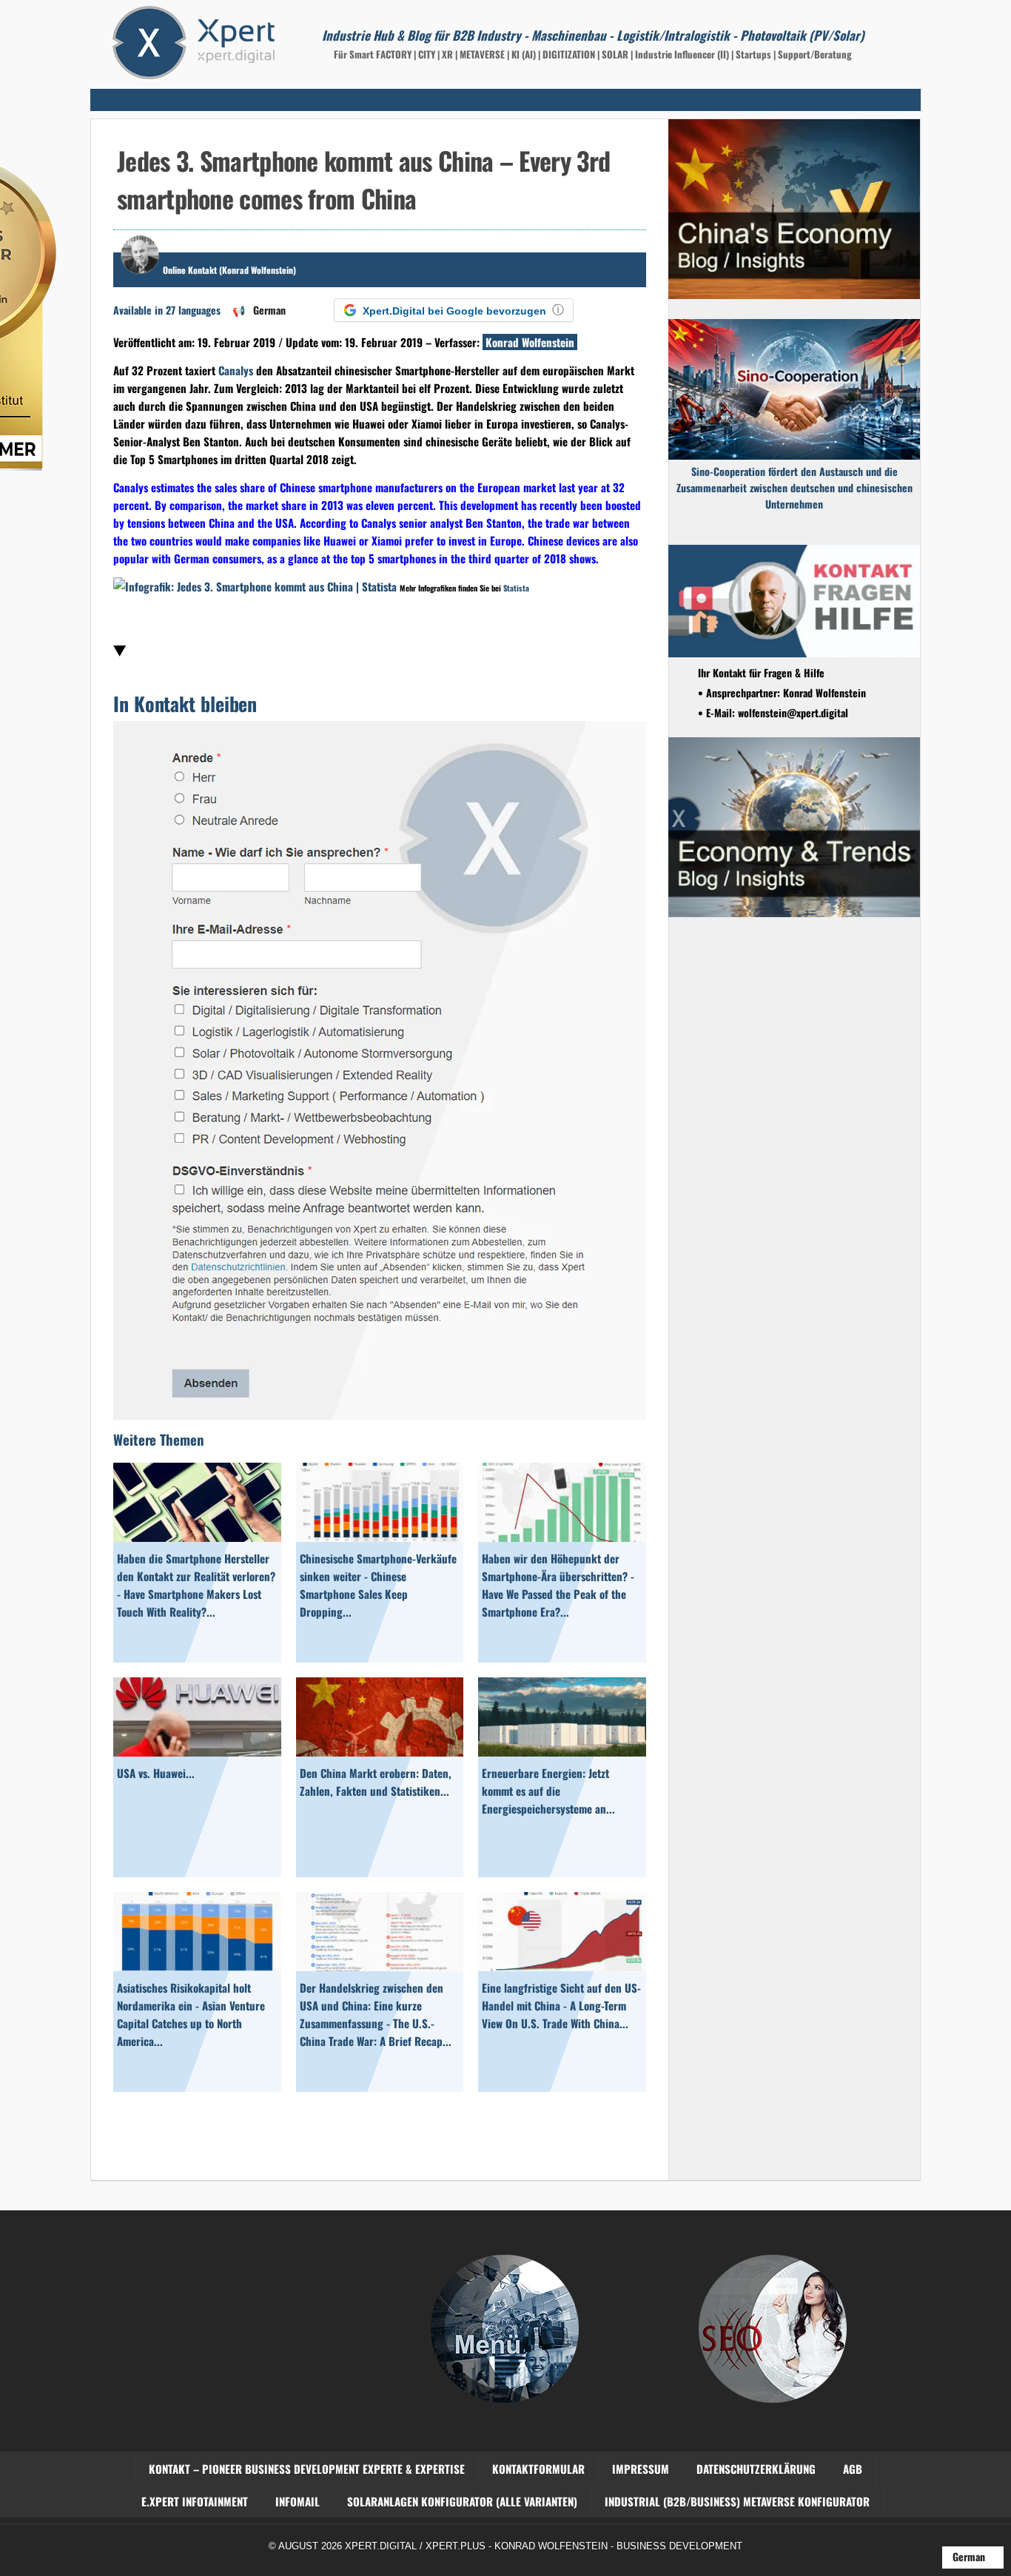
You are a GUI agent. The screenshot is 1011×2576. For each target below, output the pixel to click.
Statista (516, 588)
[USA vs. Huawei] (197, 1751)
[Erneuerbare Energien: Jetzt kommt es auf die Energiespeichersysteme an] (562, 1751)
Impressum (641, 2469)
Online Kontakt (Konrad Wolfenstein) (229, 270)
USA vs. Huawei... (156, 1773)
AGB (853, 2469)
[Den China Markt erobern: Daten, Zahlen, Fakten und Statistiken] (380, 1751)
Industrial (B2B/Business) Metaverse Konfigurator (737, 2501)
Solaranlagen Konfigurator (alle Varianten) (462, 2501)
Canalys (236, 370)
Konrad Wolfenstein (530, 342)
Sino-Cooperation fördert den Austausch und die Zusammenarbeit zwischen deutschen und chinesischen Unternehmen (795, 487)
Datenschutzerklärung (756, 2469)
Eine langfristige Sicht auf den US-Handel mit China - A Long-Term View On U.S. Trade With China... (561, 2005)
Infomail (298, 2501)
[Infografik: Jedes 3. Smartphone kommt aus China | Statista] (255, 586)
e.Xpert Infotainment (195, 2501)
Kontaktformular (538, 2469)
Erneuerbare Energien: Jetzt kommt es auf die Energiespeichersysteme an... (548, 1791)
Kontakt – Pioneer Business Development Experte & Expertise (307, 2469)
